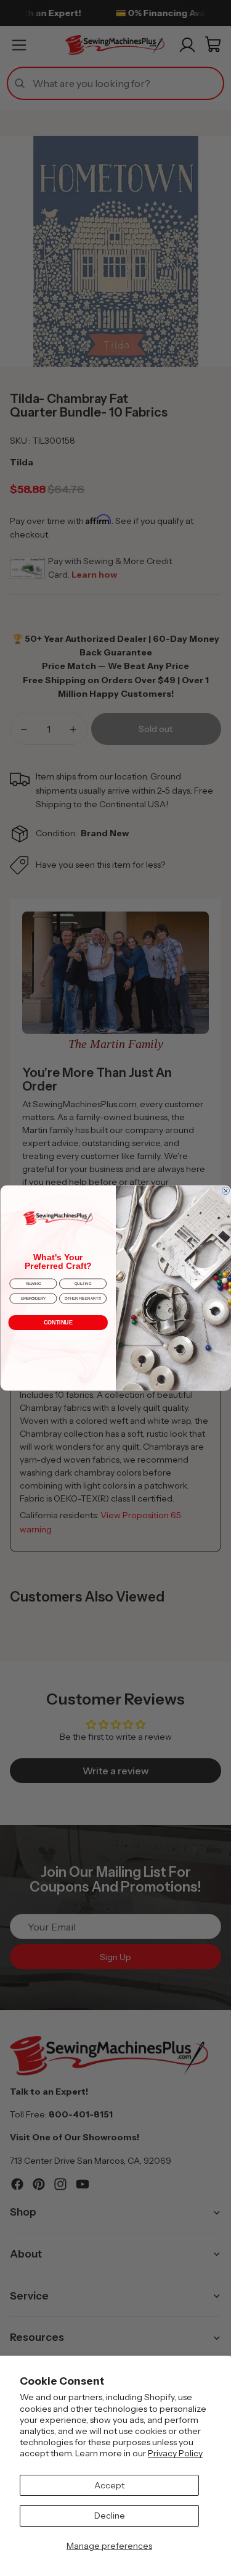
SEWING (33, 1284)
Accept (109, 2485)
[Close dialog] (225, 1190)
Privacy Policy (175, 2453)
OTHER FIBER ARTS (83, 1298)
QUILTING (83, 1284)
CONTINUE (58, 1323)
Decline (110, 2516)
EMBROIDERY (33, 1298)
